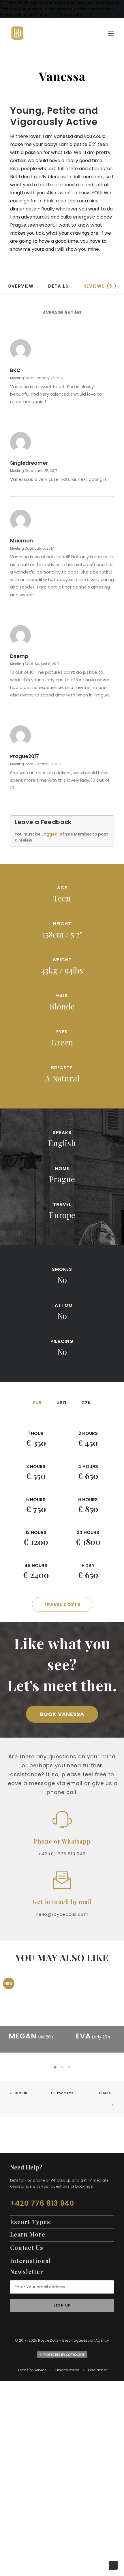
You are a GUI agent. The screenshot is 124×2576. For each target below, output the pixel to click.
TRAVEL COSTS (62, 1604)
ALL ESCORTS (62, 2093)
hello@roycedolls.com (62, 1914)
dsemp (19, 656)
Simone (22, 2093)
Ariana (105, 2093)
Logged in (52, 834)
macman (21, 541)
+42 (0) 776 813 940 (62, 1854)
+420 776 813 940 (42, 2203)
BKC (15, 370)
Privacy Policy (67, 2370)
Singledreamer (29, 463)
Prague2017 (25, 756)
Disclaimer (97, 2370)
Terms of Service (32, 2370)
